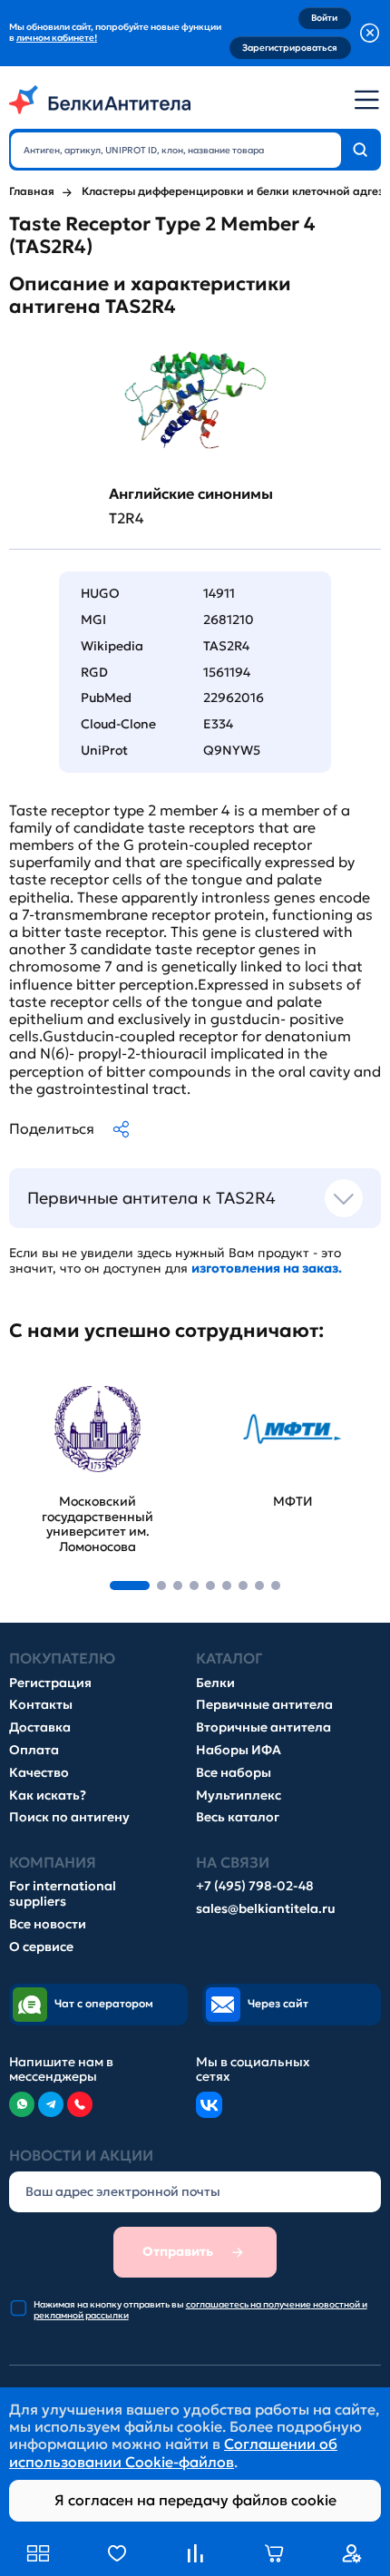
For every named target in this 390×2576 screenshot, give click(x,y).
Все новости (48, 1924)
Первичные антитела (264, 1705)
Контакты (41, 1705)
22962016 (234, 698)
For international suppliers (63, 1894)
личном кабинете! (57, 38)
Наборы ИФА (239, 1750)
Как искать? (48, 1795)
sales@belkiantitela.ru (266, 1909)
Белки (215, 1683)
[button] (130, 1586)
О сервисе (41, 1947)
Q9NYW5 (232, 750)
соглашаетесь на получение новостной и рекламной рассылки (200, 2310)
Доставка (40, 1727)
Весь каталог (238, 1817)
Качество (39, 1773)
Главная (32, 191)
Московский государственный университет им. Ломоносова (73, 1406)
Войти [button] (324, 18)
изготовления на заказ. (267, 1268)
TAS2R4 (226, 646)
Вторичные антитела (263, 1727)
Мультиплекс (239, 1795)
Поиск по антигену (69, 1817)
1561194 (227, 672)
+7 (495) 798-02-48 (255, 1886)
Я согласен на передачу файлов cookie (195, 2500)
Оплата (34, 1750)
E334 (218, 724)
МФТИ (227, 1380)
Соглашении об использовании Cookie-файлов (173, 2452)
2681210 (229, 620)
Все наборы (234, 1773)
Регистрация (50, 1683)
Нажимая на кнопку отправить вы (200, 2310)
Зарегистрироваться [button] (290, 48)
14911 (219, 593)
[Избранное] (117, 2553)
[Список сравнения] (195, 2553)
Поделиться (52, 1128)
